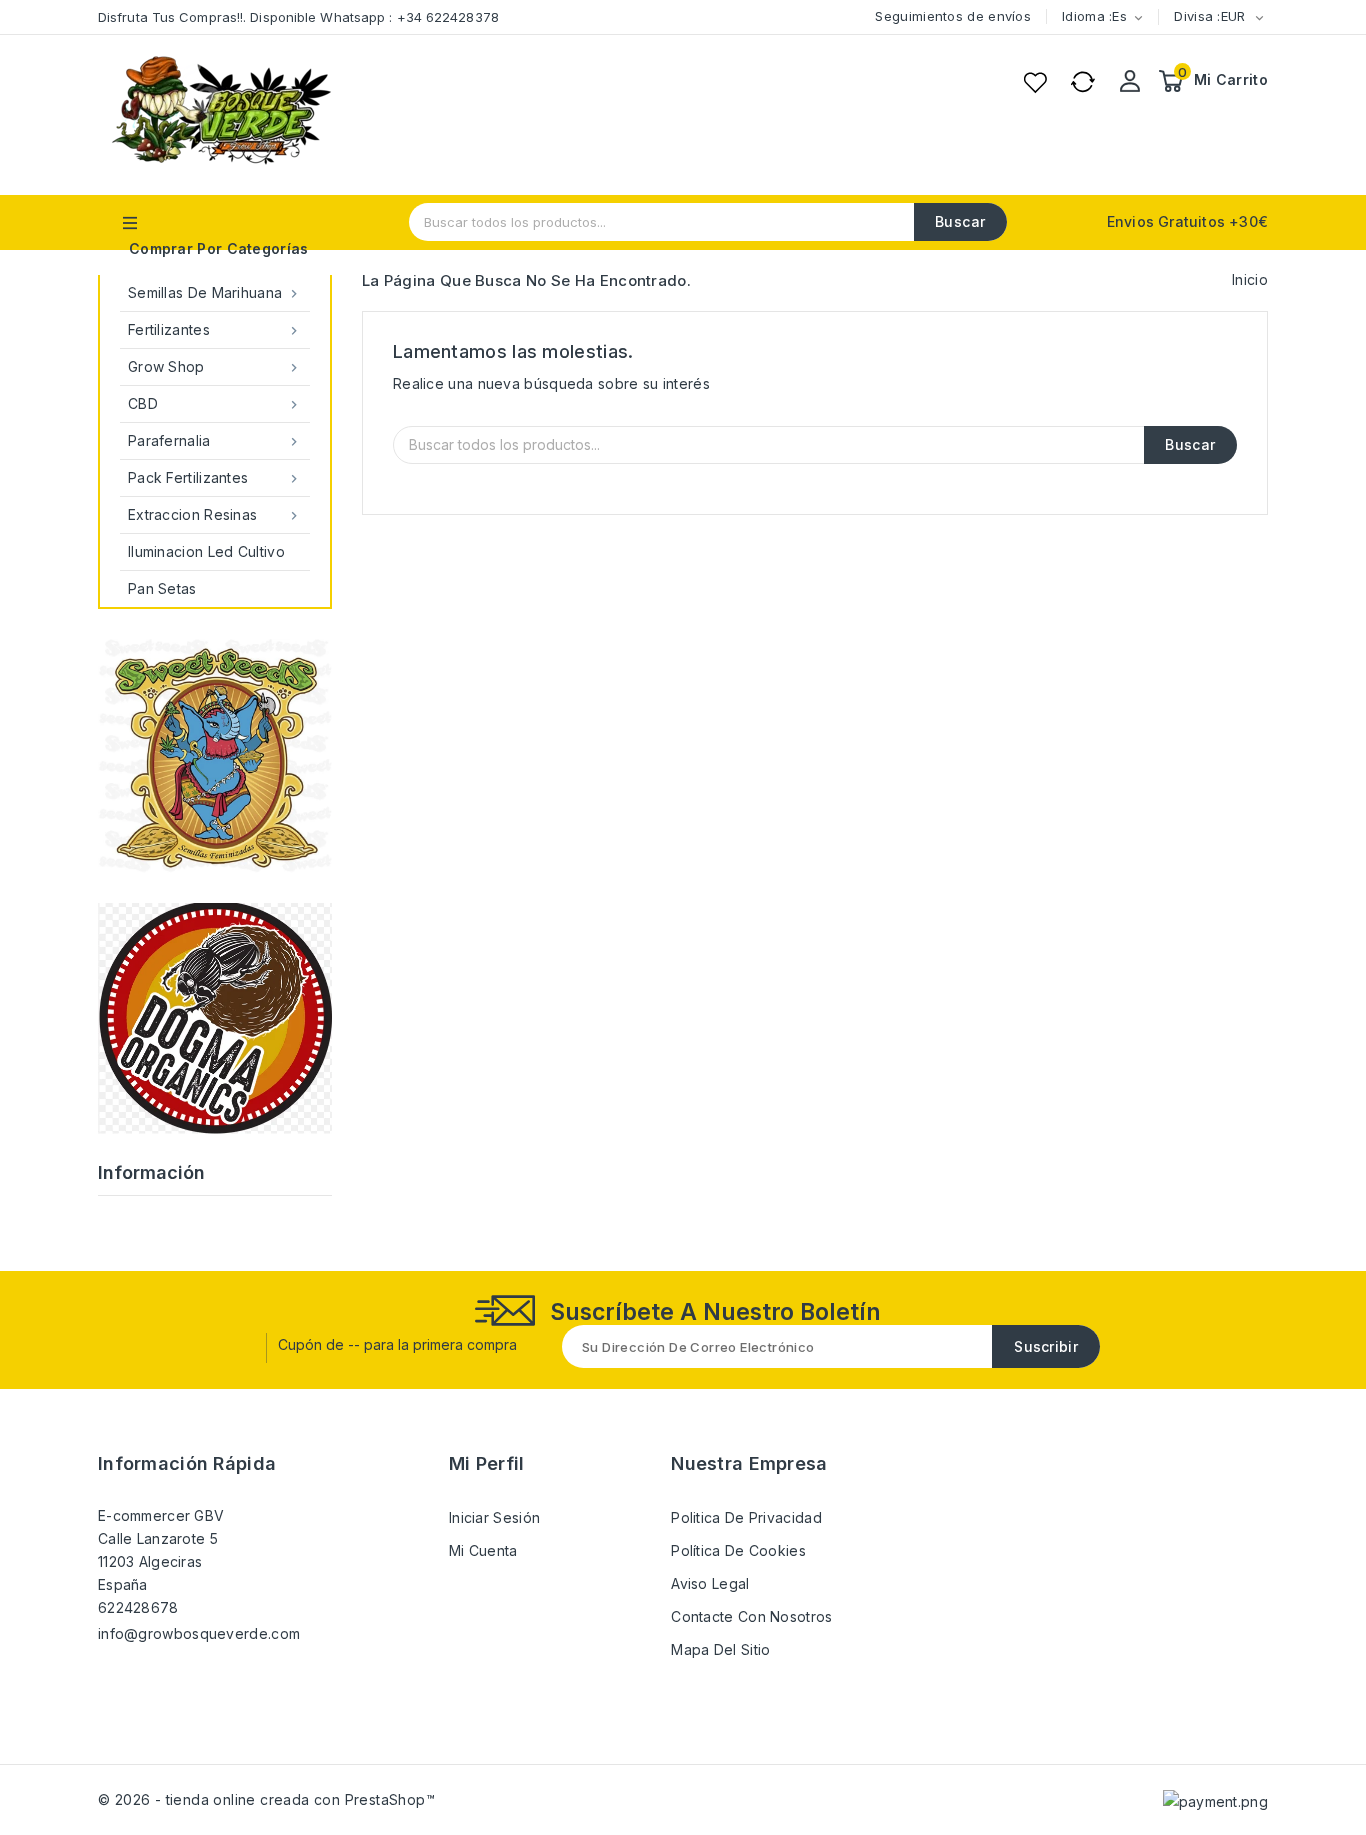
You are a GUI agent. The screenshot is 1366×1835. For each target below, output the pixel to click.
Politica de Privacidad (746, 1517)
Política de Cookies (738, 1550)
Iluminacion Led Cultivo (206, 551)
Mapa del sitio (720, 1649)
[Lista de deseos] (1035, 82)
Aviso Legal (710, 1583)
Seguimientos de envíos (953, 16)
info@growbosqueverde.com (199, 1633)
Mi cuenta (483, 1550)
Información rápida (187, 1463)
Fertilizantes (215, 330)
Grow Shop (215, 367)
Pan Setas (162, 588)
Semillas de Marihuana (215, 293)
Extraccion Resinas (215, 515)
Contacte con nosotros (751, 1616)
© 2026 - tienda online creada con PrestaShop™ (266, 1799)
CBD (215, 404)
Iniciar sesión (494, 1517)
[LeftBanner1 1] (215, 1018)
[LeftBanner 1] (215, 756)
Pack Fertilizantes (215, 478)
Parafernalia (215, 441)
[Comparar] (1083, 82)
